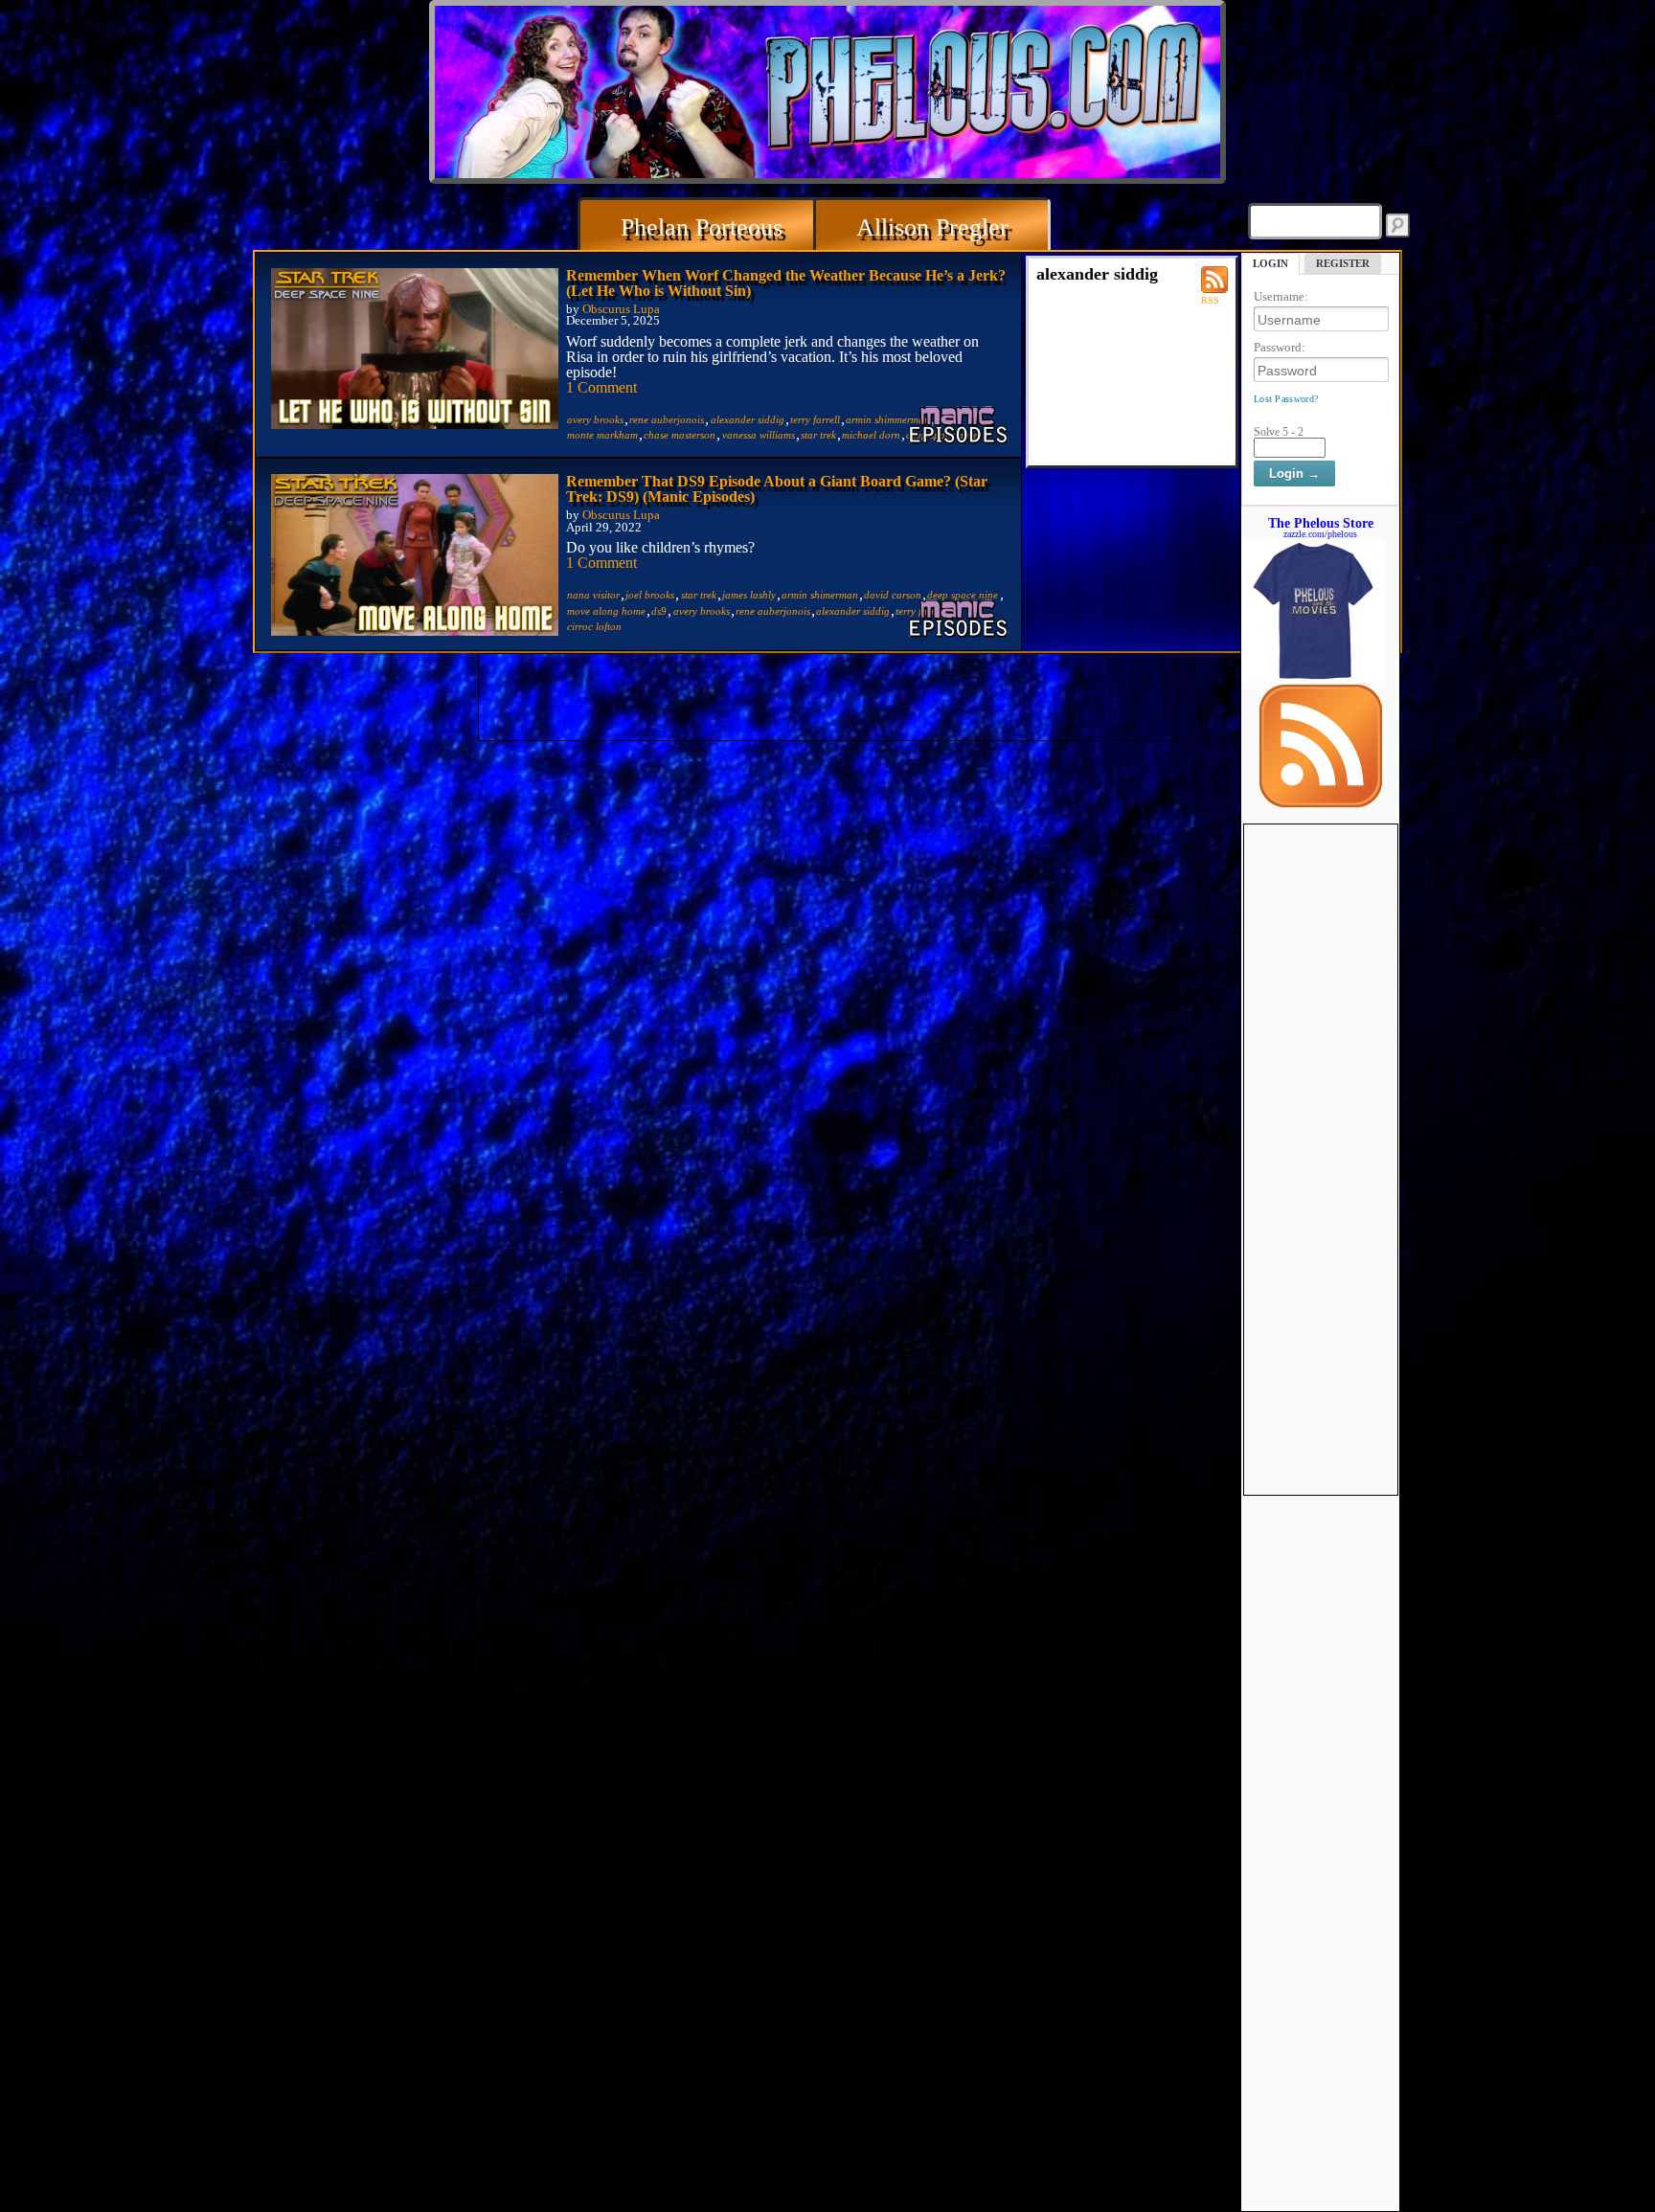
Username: (1281, 296)
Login (1270, 263)
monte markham (602, 435)
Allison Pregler (932, 227)
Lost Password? (1286, 399)
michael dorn (871, 435)
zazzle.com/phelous (1320, 534)
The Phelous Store (1321, 523)
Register (1343, 263)
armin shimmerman (888, 419)
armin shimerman (820, 595)
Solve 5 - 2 (1279, 432)
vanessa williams (759, 435)
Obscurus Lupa (621, 309)
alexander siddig (748, 419)
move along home (606, 611)
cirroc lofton (594, 626)
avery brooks (595, 419)
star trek (818, 435)
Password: (1280, 347)
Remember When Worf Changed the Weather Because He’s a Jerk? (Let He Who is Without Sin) (786, 283)
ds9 (659, 611)
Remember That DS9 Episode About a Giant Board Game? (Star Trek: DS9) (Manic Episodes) (777, 489)
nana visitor (593, 595)
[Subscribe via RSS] (1321, 802)
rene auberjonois (667, 419)
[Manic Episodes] (960, 425)
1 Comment (601, 387)
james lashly (749, 595)
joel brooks (650, 595)
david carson (893, 595)
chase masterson (680, 435)
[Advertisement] (1321, 1112)
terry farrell (815, 419)
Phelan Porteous (702, 227)
